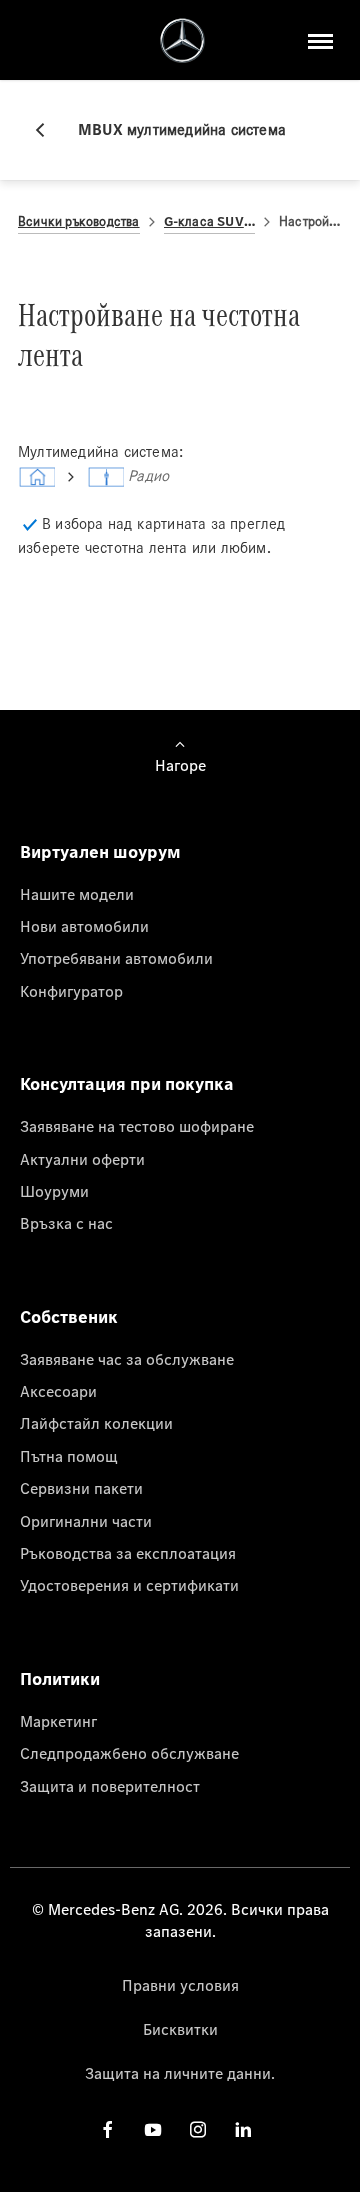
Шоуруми (54, 1191)
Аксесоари (58, 1391)
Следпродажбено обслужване (129, 1753)
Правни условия (180, 1985)
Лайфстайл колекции (96, 1423)
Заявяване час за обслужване (127, 1359)
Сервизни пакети (81, 1488)
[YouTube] (153, 2129)
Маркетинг (58, 1721)
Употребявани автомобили (116, 958)
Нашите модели (77, 894)
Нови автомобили (84, 926)
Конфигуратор (71, 991)
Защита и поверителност (110, 1786)
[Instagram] (198, 2129)
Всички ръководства (79, 221)
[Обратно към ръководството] (48, 130)
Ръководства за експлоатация (128, 1553)
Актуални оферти (82, 1159)
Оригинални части (86, 1521)
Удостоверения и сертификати (129, 1585)
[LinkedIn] (243, 2129)
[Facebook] (108, 2129)
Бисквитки (180, 2029)
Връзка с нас (66, 1223)
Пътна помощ (69, 1456)
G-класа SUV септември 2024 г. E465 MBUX (209, 221)
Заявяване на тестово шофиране (137, 1126)
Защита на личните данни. (180, 2073)
